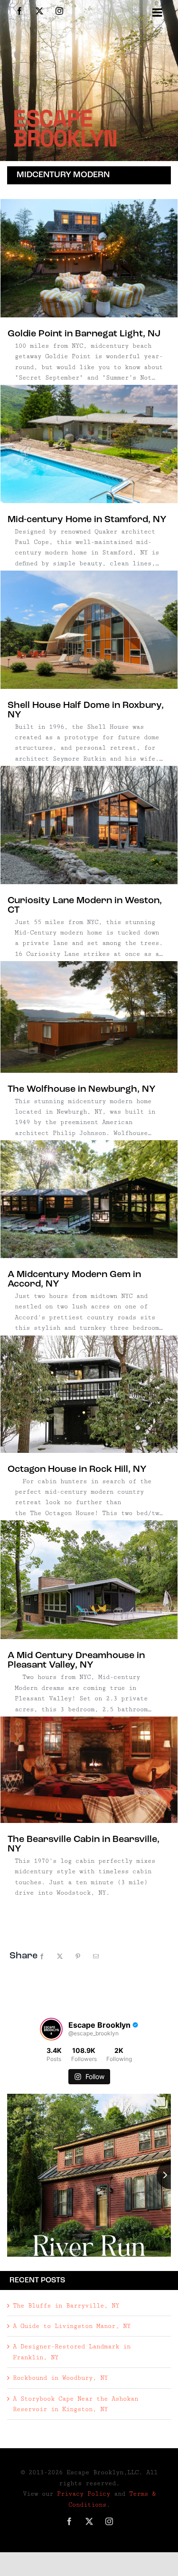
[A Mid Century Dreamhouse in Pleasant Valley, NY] (89, 1580)
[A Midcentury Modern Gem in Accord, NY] (89, 1199)
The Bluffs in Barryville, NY (66, 2306)
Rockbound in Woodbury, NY (60, 2378)
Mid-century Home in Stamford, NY (87, 520)
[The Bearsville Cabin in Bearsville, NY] (89, 1770)
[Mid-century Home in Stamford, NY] (89, 444)
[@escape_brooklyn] (51, 2029)
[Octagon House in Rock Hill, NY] (89, 1394)
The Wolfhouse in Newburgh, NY (82, 1089)
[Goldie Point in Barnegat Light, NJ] (89, 258)
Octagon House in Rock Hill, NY (77, 1469)
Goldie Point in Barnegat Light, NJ (84, 334)
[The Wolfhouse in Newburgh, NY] (89, 1017)
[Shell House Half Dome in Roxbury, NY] (89, 630)
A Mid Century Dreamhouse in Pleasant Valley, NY (76, 1660)
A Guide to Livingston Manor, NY (72, 2326)
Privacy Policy (84, 2494)
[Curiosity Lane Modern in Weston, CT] (89, 825)
